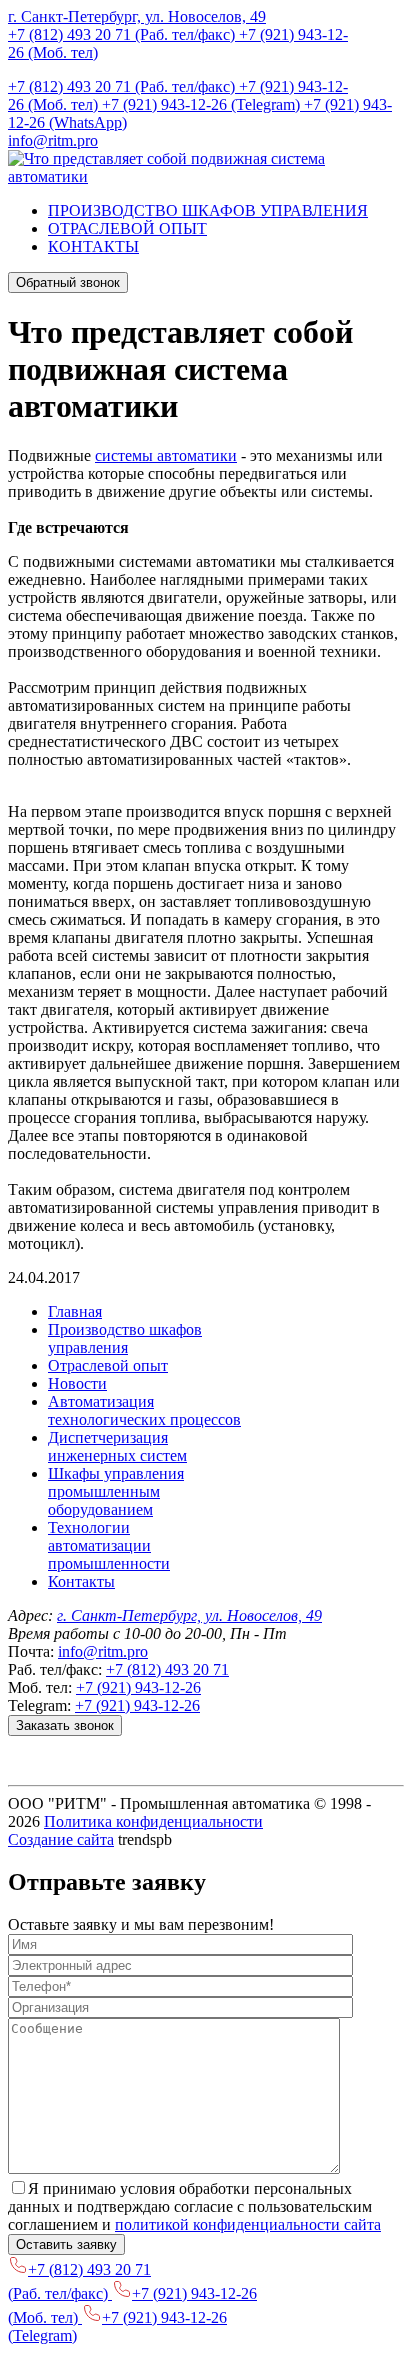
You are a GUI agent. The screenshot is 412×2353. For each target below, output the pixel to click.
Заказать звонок (65, 1725)
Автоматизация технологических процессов (144, 1410)
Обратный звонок (68, 282)
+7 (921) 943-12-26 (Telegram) (203, 104)
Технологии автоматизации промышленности (109, 1545)
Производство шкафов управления (125, 1338)
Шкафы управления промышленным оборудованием (116, 1491)
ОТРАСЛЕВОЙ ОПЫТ (127, 228)
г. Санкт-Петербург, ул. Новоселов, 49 (137, 16)
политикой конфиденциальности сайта (248, 2224)
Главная (75, 1311)
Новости (77, 1383)
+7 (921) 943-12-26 (138, 1687)
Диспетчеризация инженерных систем (117, 1446)
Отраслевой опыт (108, 1365)
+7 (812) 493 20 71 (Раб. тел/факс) (123, 34)
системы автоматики (166, 455)
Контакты (81, 1581)
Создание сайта (61, 1839)
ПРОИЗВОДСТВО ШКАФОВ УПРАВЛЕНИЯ (208, 210)
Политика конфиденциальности (153, 1821)
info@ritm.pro (53, 140)
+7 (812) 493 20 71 (167, 1669)
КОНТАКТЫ (93, 246)
